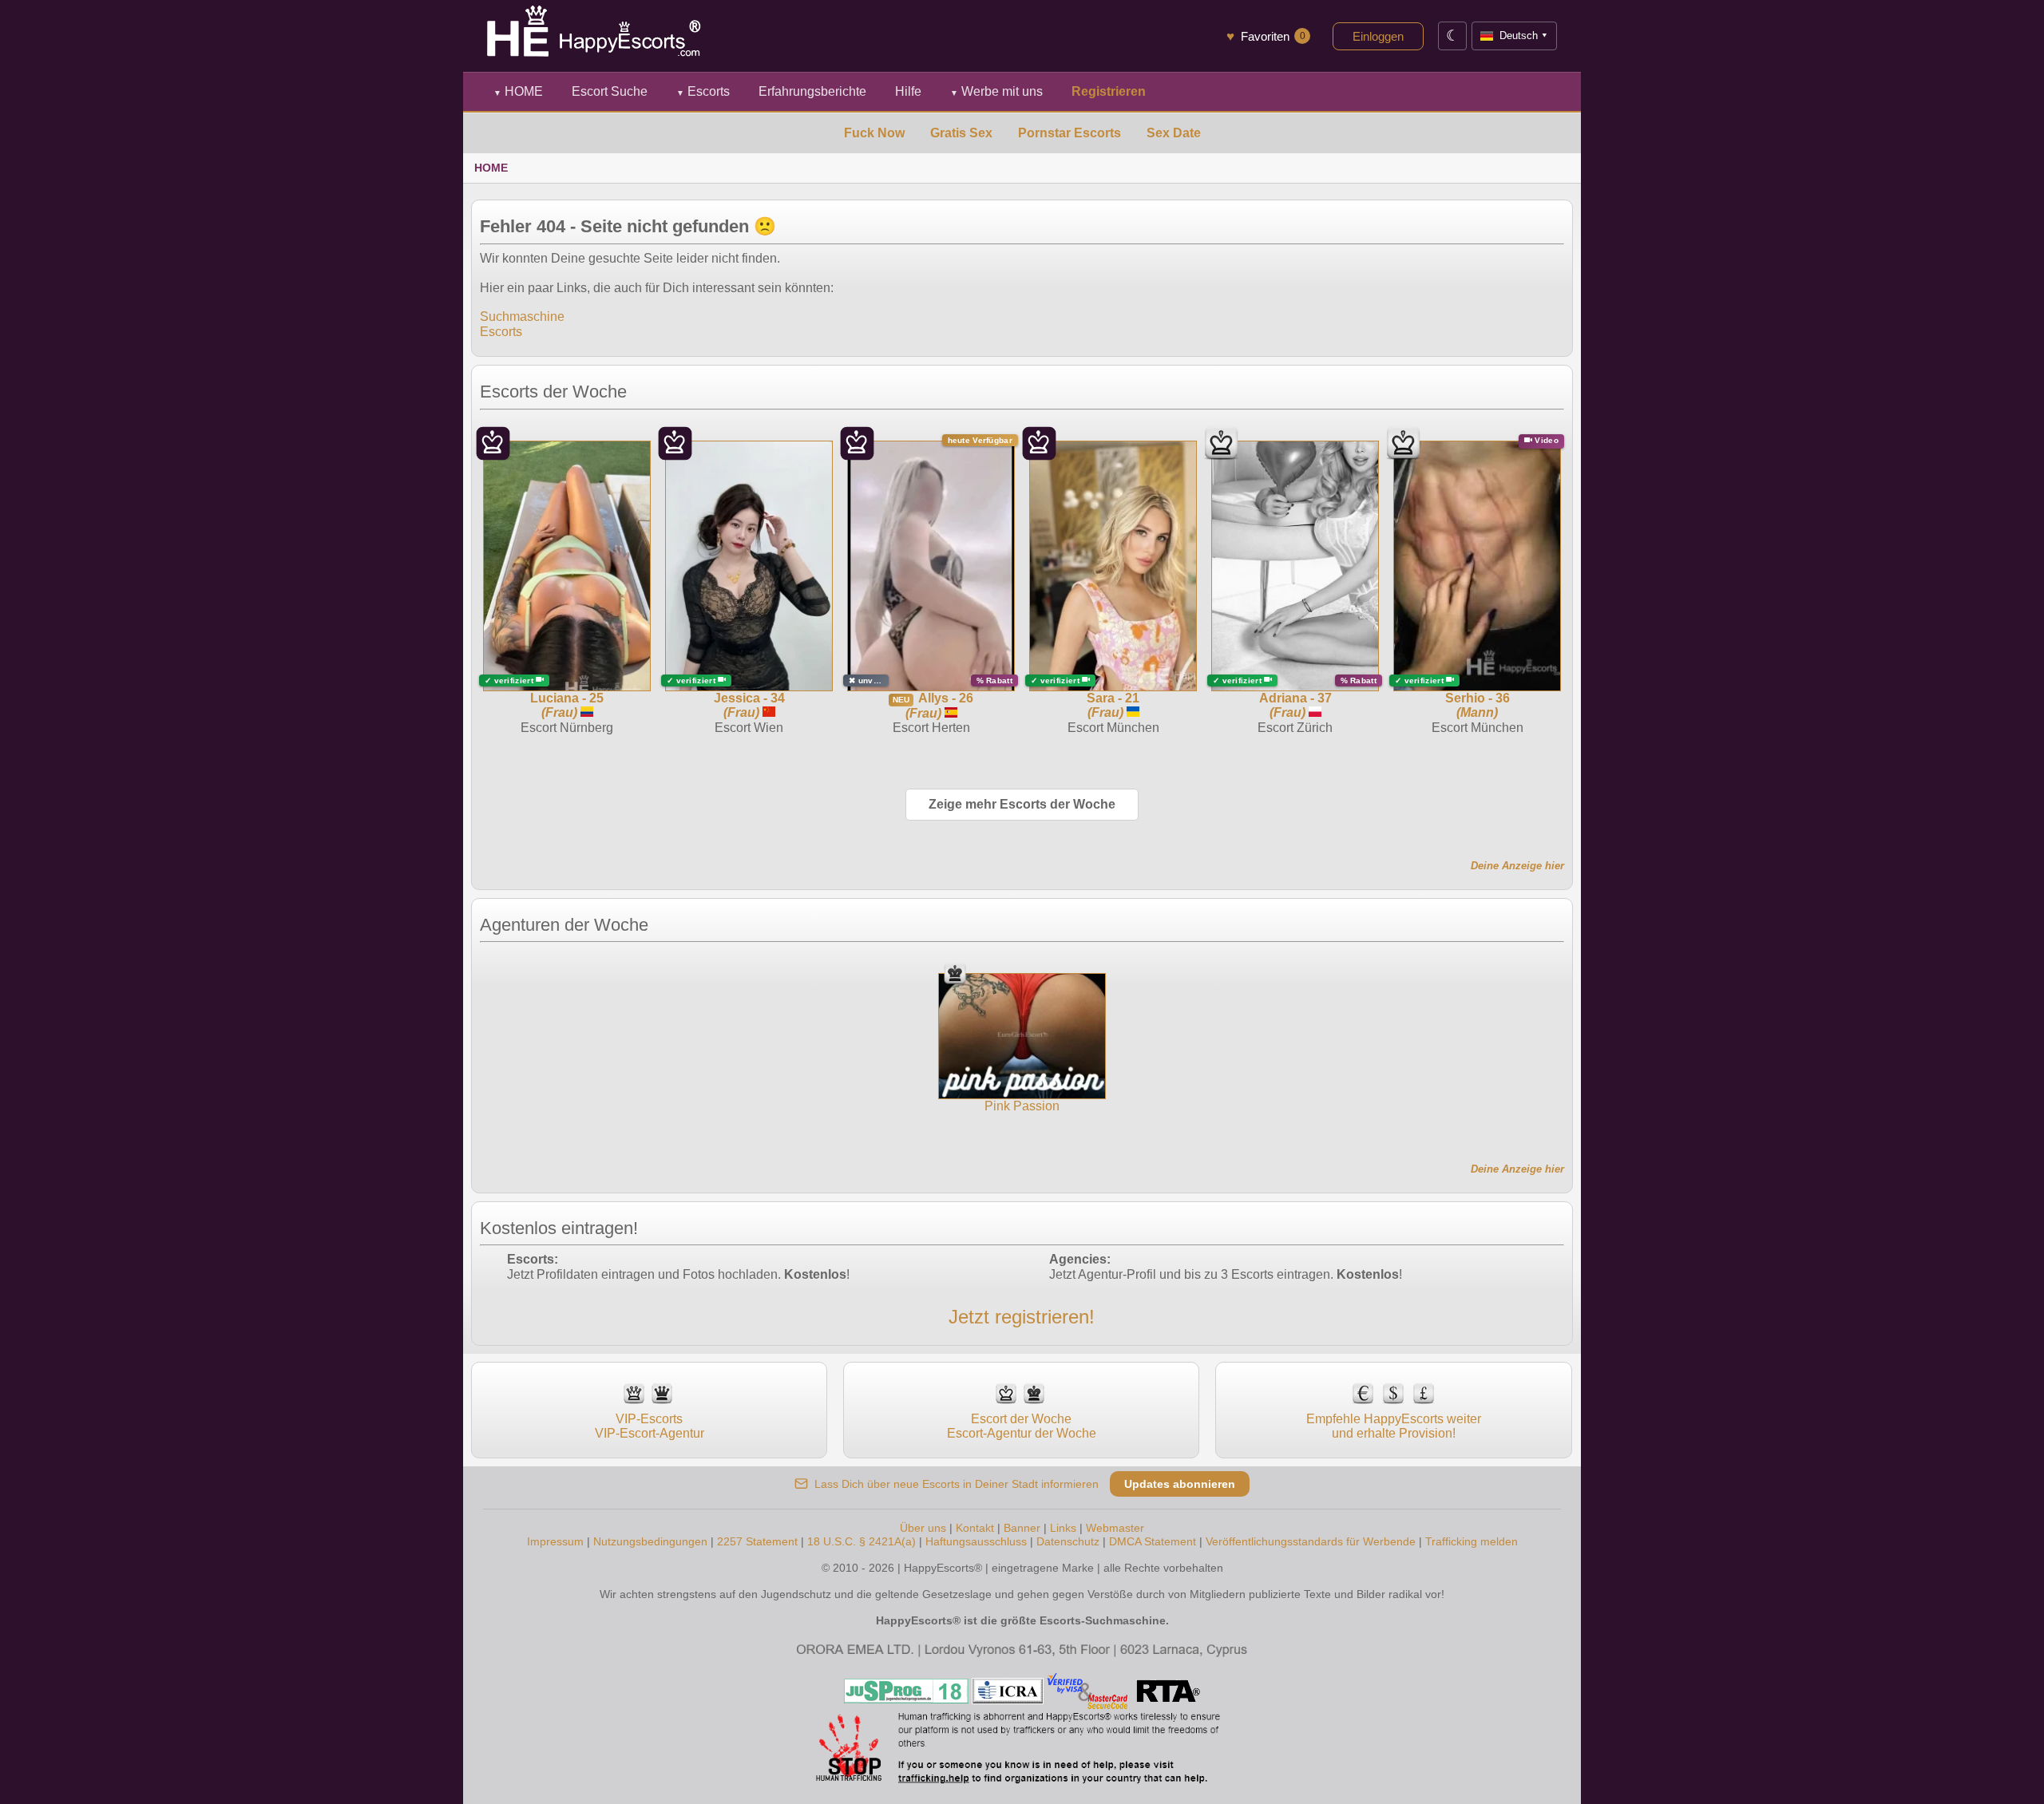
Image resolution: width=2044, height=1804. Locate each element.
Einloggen (1378, 36)
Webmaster (1115, 1528)
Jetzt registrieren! (1022, 1317)
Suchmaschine (522, 316)
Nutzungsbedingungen (650, 1541)
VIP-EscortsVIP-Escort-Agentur (650, 1426)
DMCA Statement (1153, 1541)
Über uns (923, 1528)
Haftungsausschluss (976, 1541)
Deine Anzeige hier (1517, 866)
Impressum (555, 1541)
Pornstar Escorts (1070, 133)
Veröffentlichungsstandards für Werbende (1311, 1541)
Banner (1022, 1528)
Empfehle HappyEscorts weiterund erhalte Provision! (1394, 1426)
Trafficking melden (1472, 1541)
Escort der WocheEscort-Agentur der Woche (1022, 1426)
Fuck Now (874, 133)
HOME (518, 91)
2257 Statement (757, 1541)
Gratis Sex (961, 133)
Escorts (703, 91)
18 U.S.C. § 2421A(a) (862, 1541)
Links (1063, 1528)
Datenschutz (1068, 1541)
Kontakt (975, 1528)
